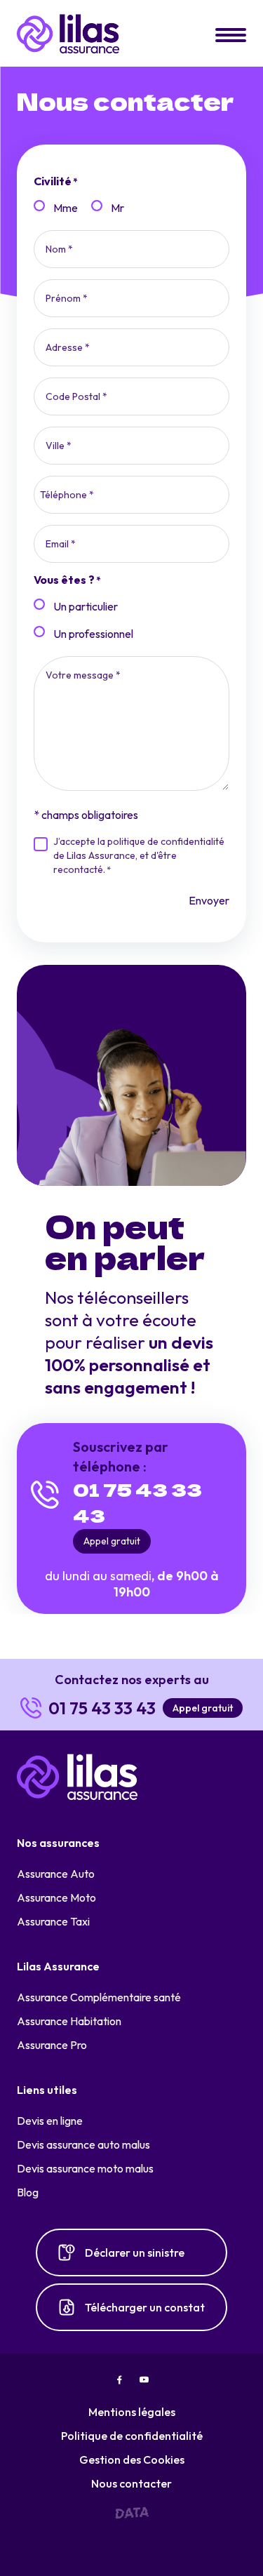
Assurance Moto (56, 1897)
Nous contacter (131, 2483)
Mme (66, 208)
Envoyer (209, 900)
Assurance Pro (52, 2045)
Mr (117, 208)
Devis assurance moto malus (85, 2168)
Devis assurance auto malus (83, 2144)
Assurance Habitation (69, 2021)
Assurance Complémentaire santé (99, 1997)
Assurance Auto (56, 1874)
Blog (28, 2192)
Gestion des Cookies (132, 2460)
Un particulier (86, 606)
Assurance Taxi (53, 1921)
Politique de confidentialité (132, 2436)
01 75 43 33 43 (137, 1502)
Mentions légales (132, 2412)
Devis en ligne (50, 2121)
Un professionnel (93, 634)
